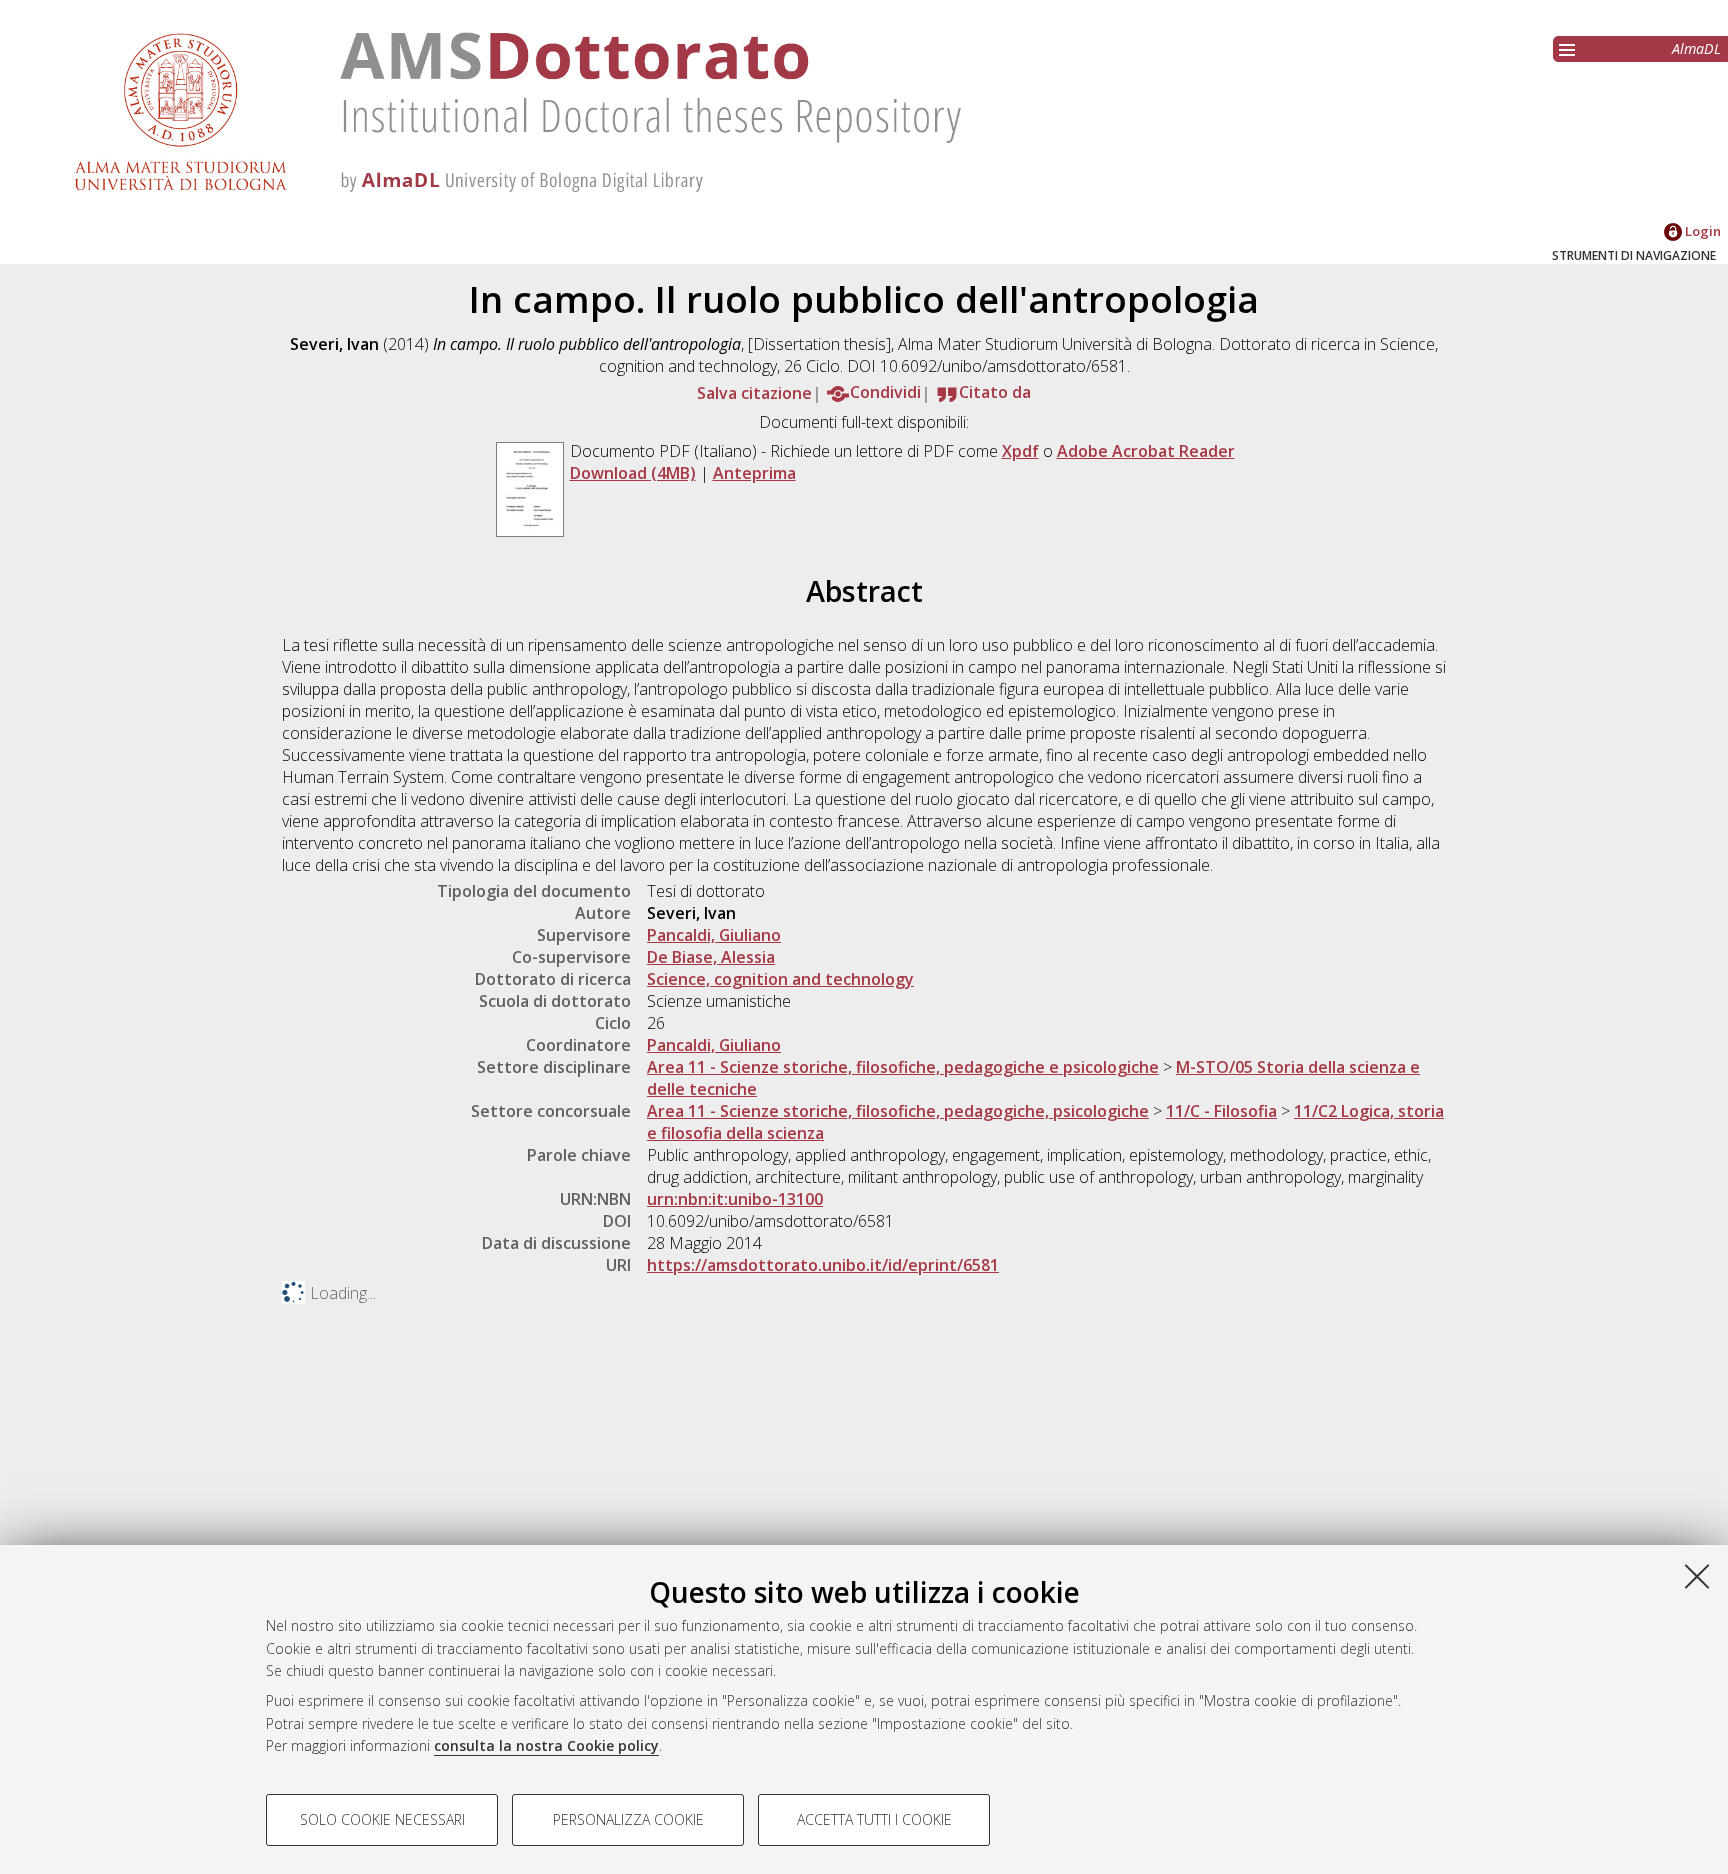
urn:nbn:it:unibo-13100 (735, 1199)
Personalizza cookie (628, 1819)
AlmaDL (1696, 48)
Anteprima (754, 473)
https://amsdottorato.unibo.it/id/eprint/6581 (823, 1265)
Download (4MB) (633, 473)
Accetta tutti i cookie (874, 1819)
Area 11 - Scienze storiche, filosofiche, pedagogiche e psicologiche (903, 1067)
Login (1701, 231)
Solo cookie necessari (382, 1819)
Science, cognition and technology (780, 979)
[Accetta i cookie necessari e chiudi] (1697, 1576)
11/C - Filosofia (1221, 1111)
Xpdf (1020, 451)
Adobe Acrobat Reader (1146, 451)
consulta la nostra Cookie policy (546, 1745)
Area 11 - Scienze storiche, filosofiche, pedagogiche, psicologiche (898, 1111)
